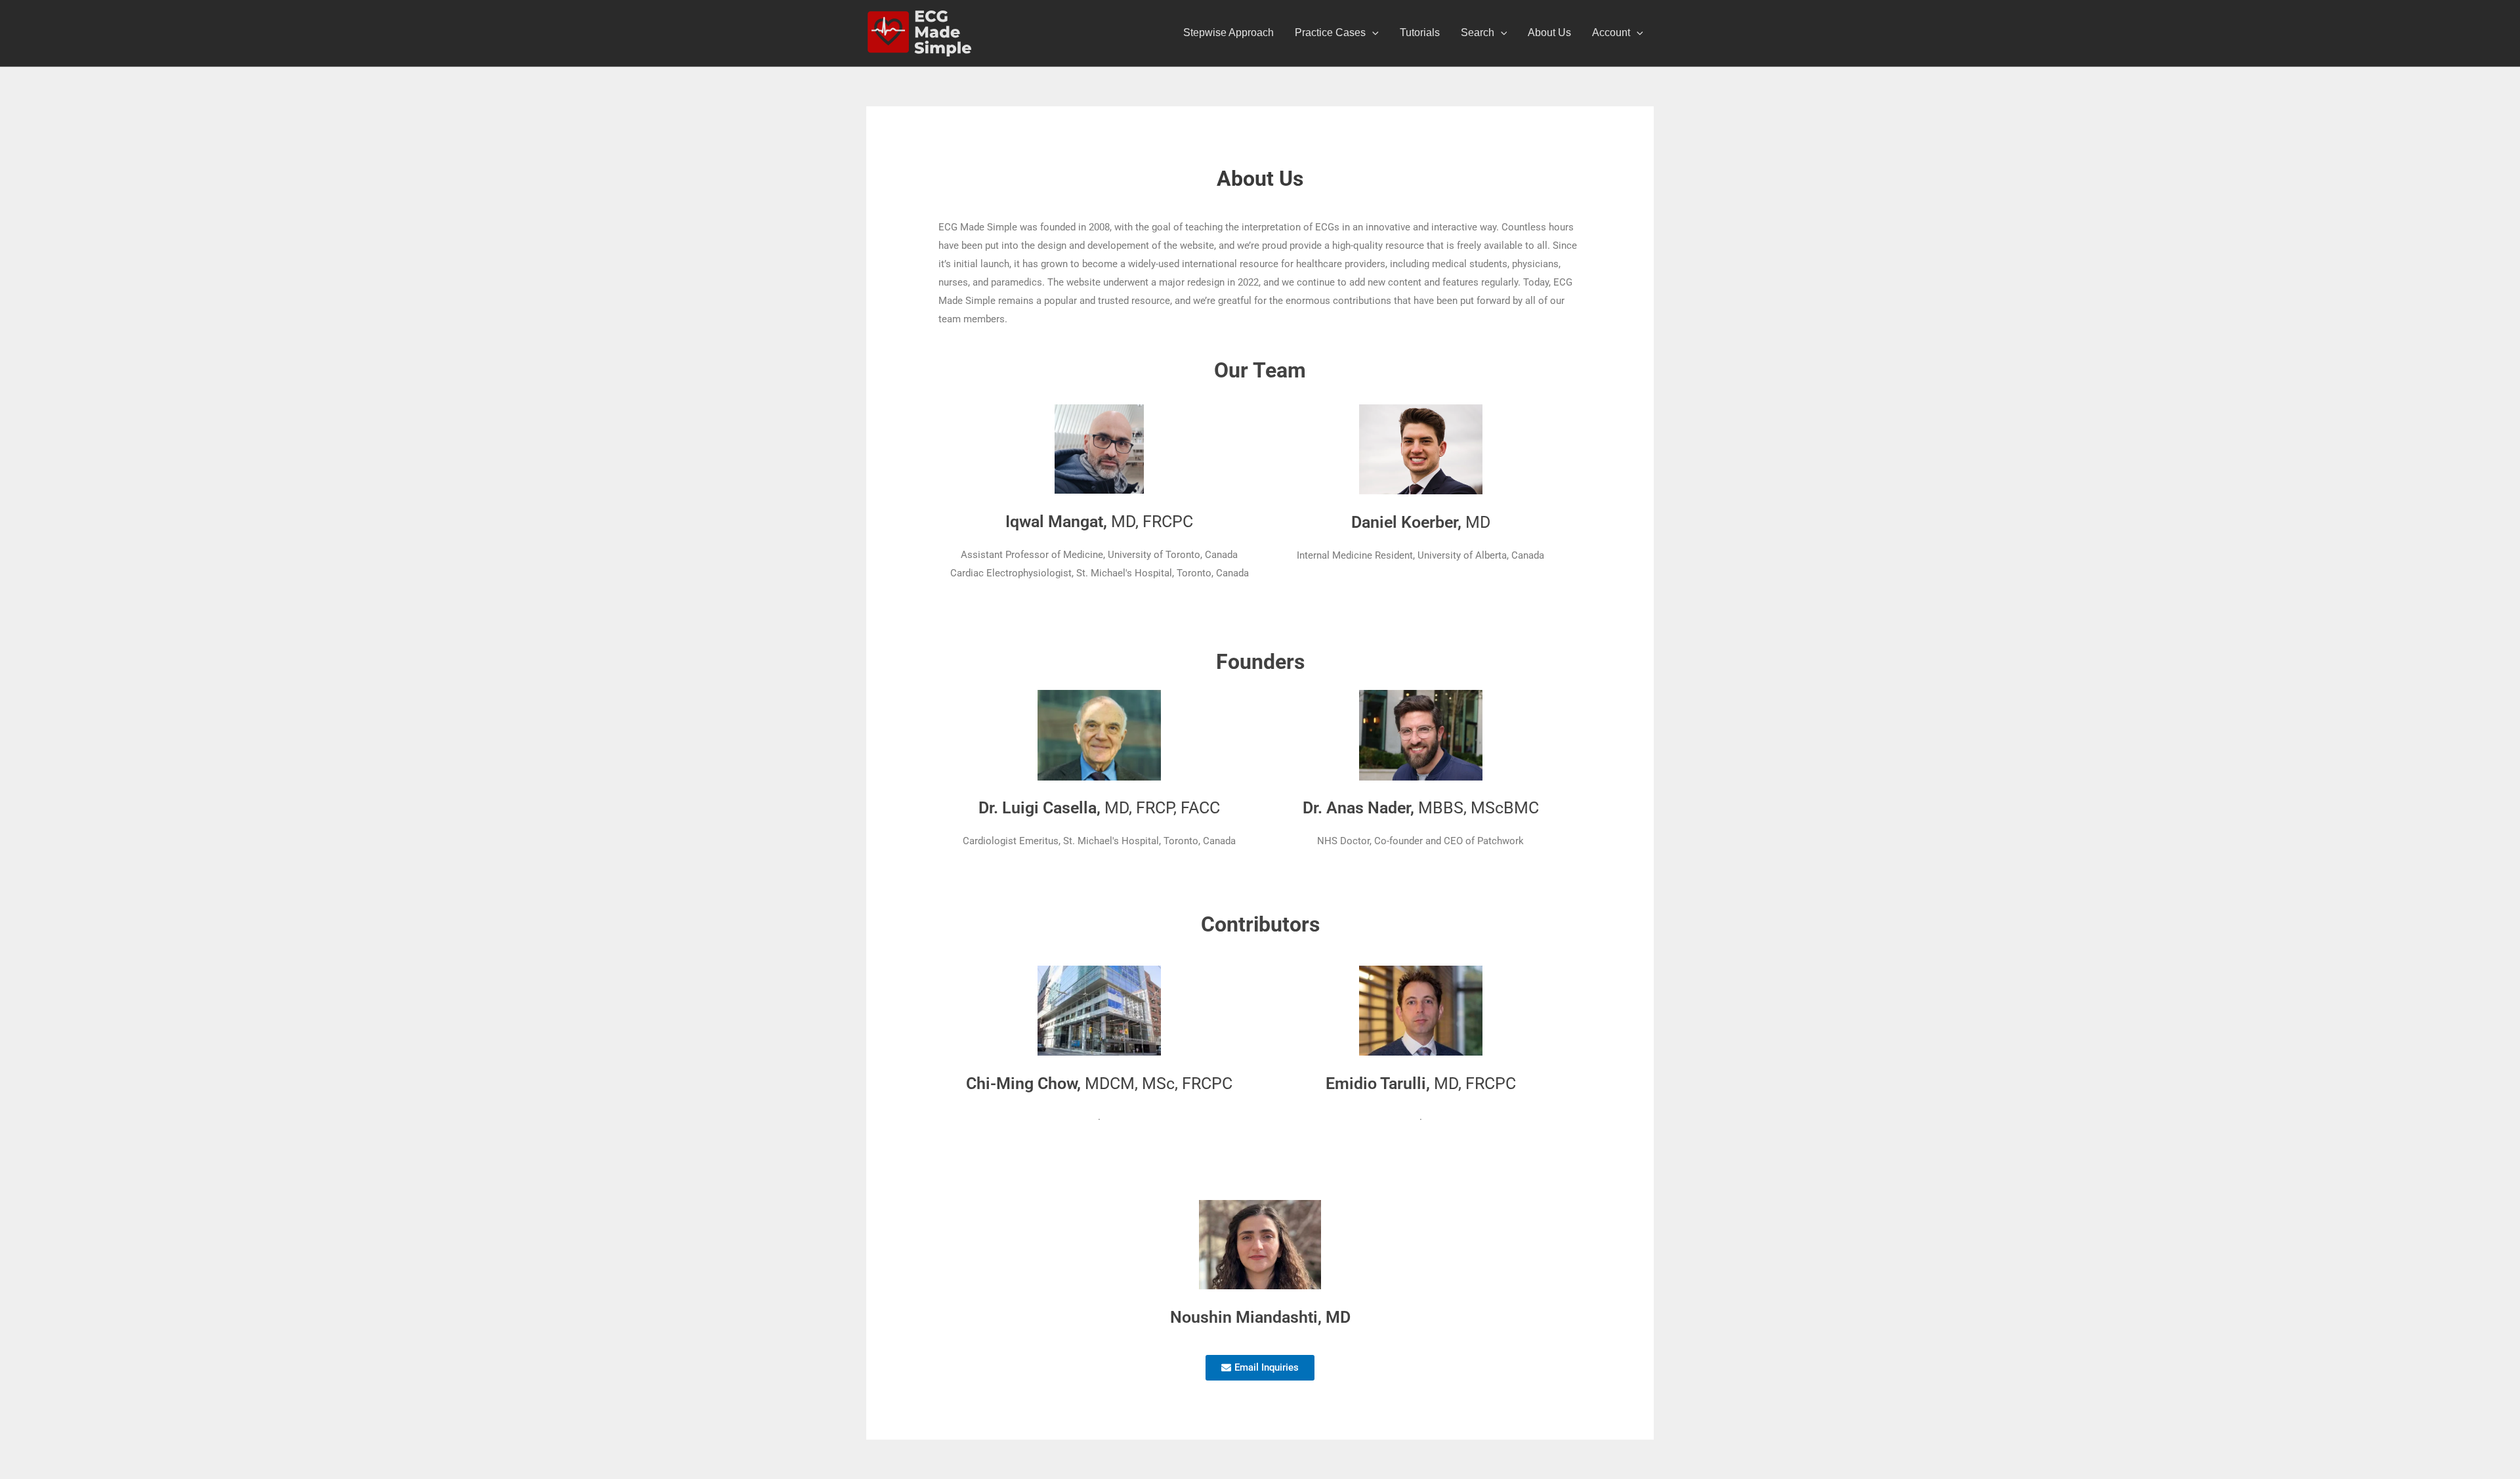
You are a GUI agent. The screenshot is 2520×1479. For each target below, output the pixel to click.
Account (1611, 32)
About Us (1549, 32)
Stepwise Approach (1228, 32)
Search (1478, 32)
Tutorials (1420, 32)
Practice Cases (1330, 32)
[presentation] (1372, 33)
